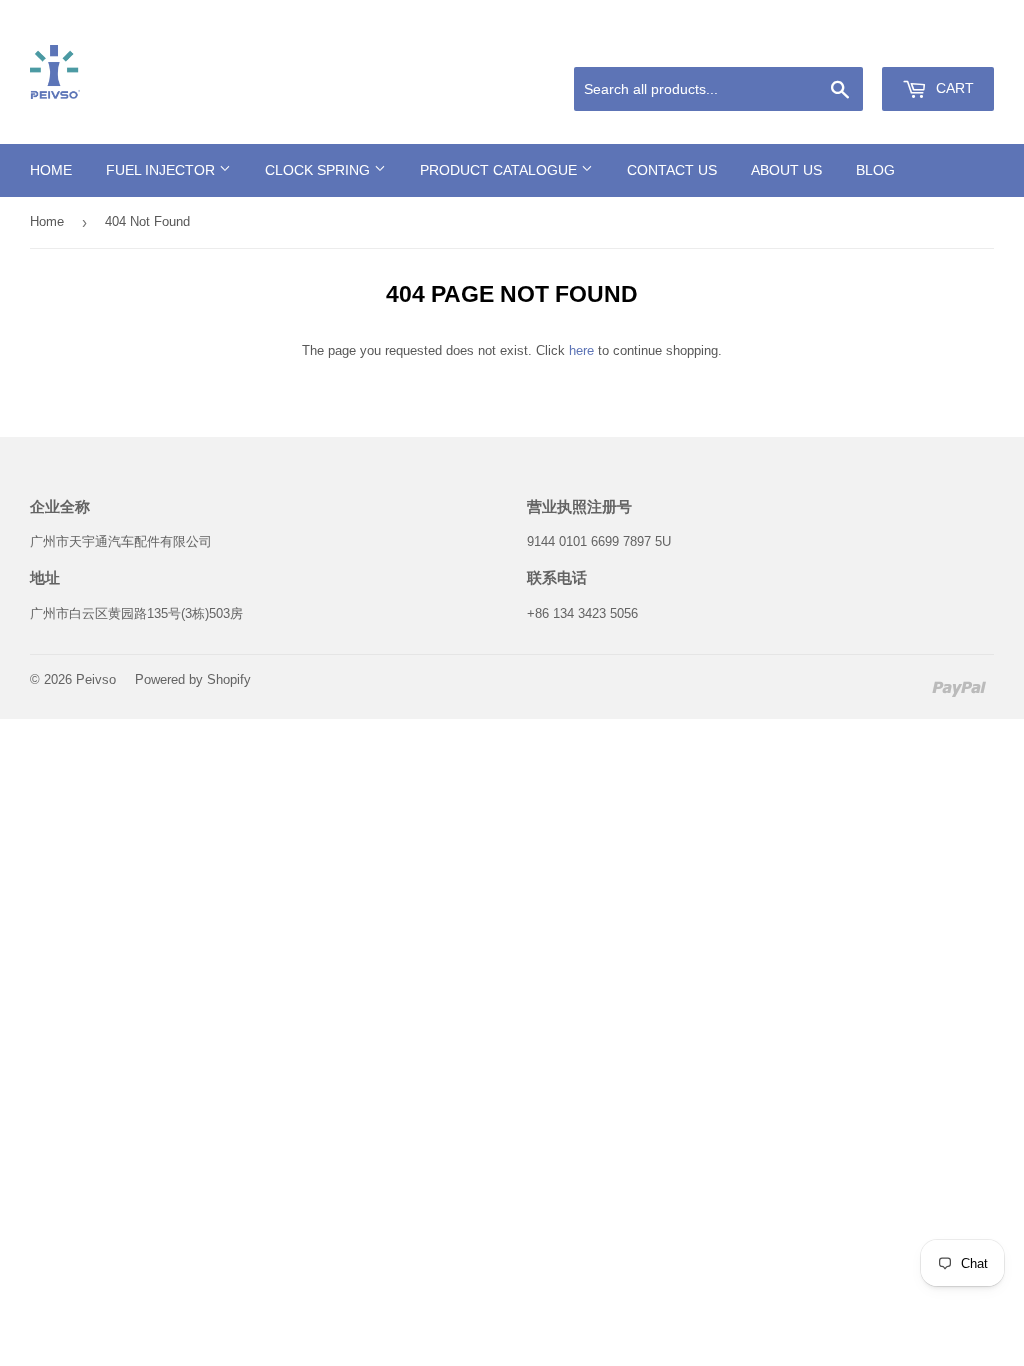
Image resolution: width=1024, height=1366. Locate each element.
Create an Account (945, 43)
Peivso (96, 679)
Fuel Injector (162, 170)
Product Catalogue (500, 170)
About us (786, 170)
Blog (875, 170)
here (581, 350)
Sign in (851, 43)
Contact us (672, 170)
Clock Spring (319, 170)
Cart (953, 88)
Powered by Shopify (193, 679)
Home (51, 170)
